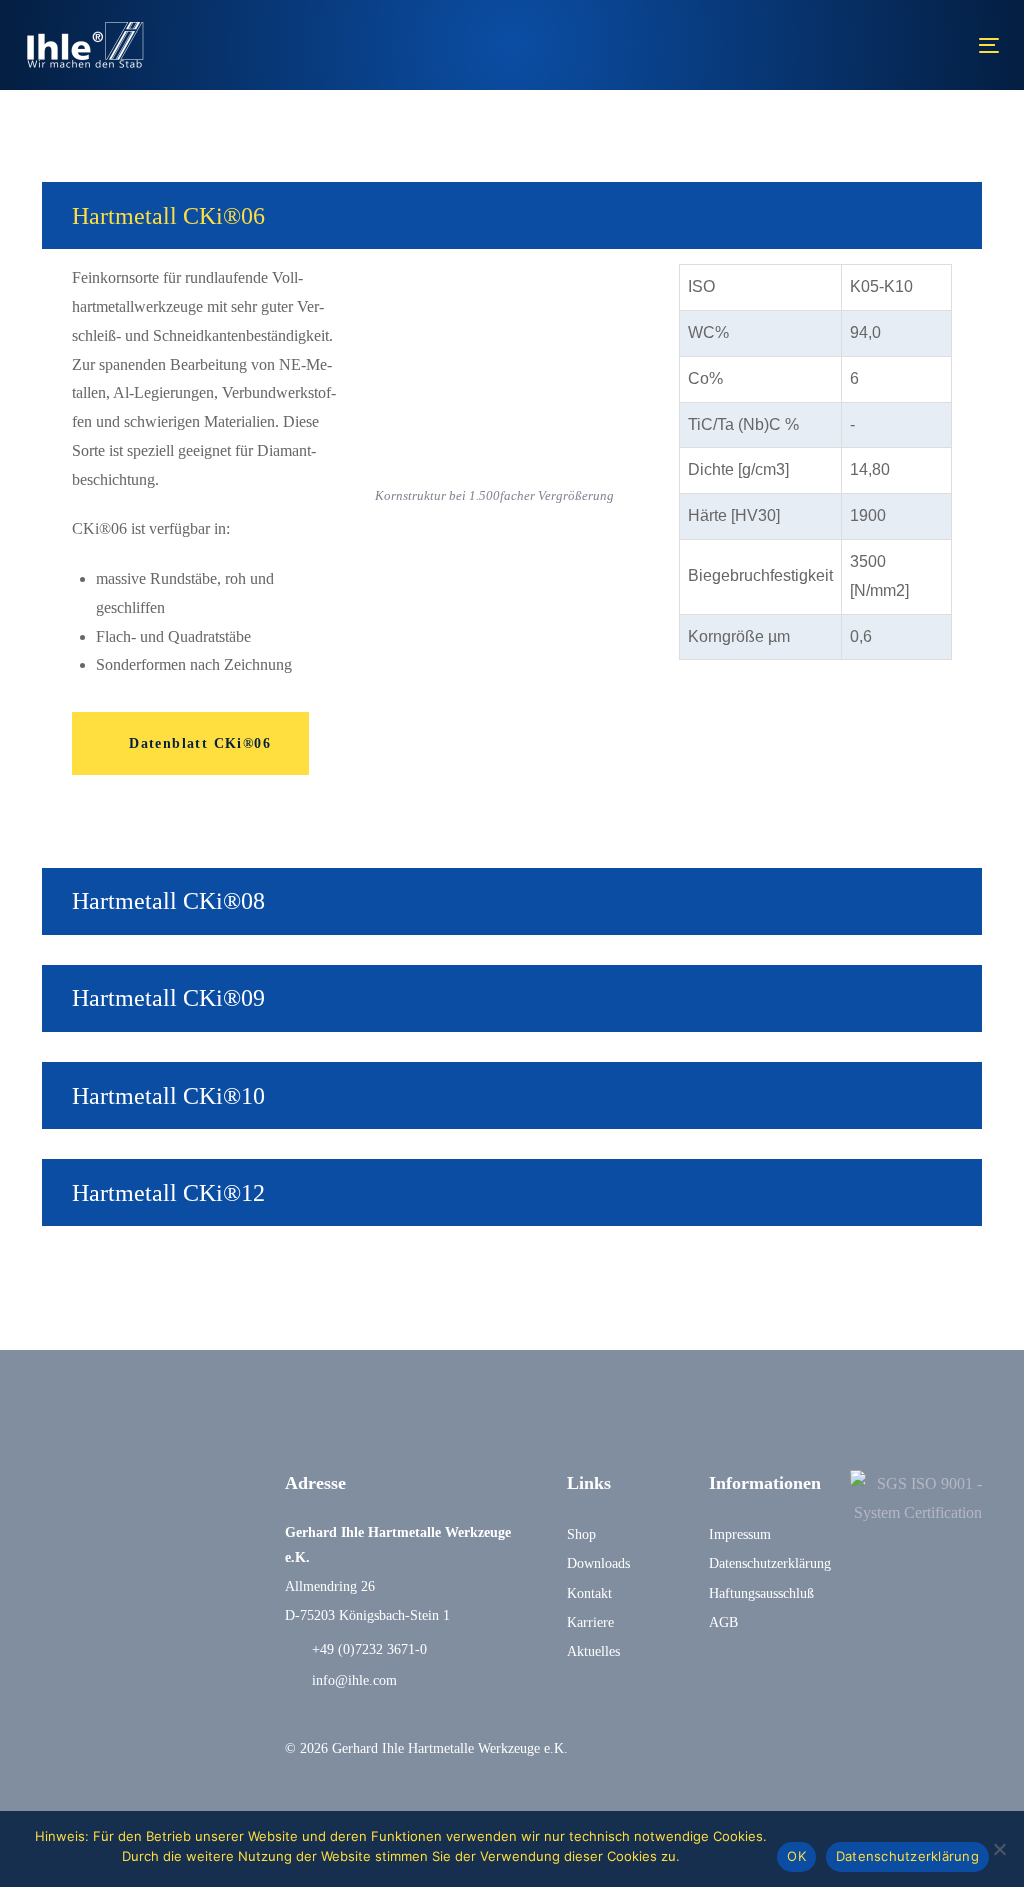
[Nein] (999, 1849)
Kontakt (589, 1593)
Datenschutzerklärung (764, 1563)
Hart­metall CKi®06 (168, 216)
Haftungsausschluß (761, 1593)
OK (796, 1856)
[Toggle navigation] (836, 45)
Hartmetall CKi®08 (168, 901)
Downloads (598, 1563)
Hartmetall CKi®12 (168, 1193)
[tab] (512, 215)
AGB (723, 1622)
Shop (581, 1534)
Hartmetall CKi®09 (168, 998)
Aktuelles (593, 1651)
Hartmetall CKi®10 (168, 1096)
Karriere (590, 1622)
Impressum (740, 1534)
